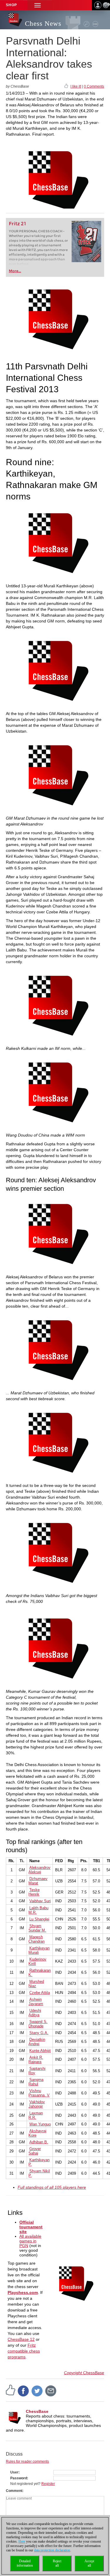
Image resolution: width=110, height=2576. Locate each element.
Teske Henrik (34, 1892)
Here (22, 2541)
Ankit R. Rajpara (36, 2060)
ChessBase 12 (21, 2339)
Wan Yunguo (40, 2124)
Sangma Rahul (36, 2082)
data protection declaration (52, 2550)
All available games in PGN (30, 2241)
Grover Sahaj (35, 2151)
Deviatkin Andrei (37, 2042)
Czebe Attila (40, 1993)
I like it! (76, 86)
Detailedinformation (25, 2563)
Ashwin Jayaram (36, 2002)
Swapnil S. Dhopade (38, 2024)
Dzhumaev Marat (38, 1881)
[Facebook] (23, 2391)
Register (48, 2484)
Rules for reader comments (27, 2461)
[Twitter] (37, 2391)
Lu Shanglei (39, 1919)
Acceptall (89, 2563)
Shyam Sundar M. (37, 1928)
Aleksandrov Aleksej (39, 1870)
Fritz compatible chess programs (24, 2351)
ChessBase (37, 2411)
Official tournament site (31, 2227)
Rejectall (57, 2563)
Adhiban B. (39, 2142)
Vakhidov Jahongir (37, 2104)
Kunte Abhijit (40, 2051)
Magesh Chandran (37, 1939)
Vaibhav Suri (40, 1901)
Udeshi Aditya (35, 2013)
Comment (14, 2491)
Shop (11, 5)
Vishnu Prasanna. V (39, 2093)
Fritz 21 (17, 224)
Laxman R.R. (36, 2115)
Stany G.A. (39, 2033)
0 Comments (94, 86)
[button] (38, 5)
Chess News (43, 24)
